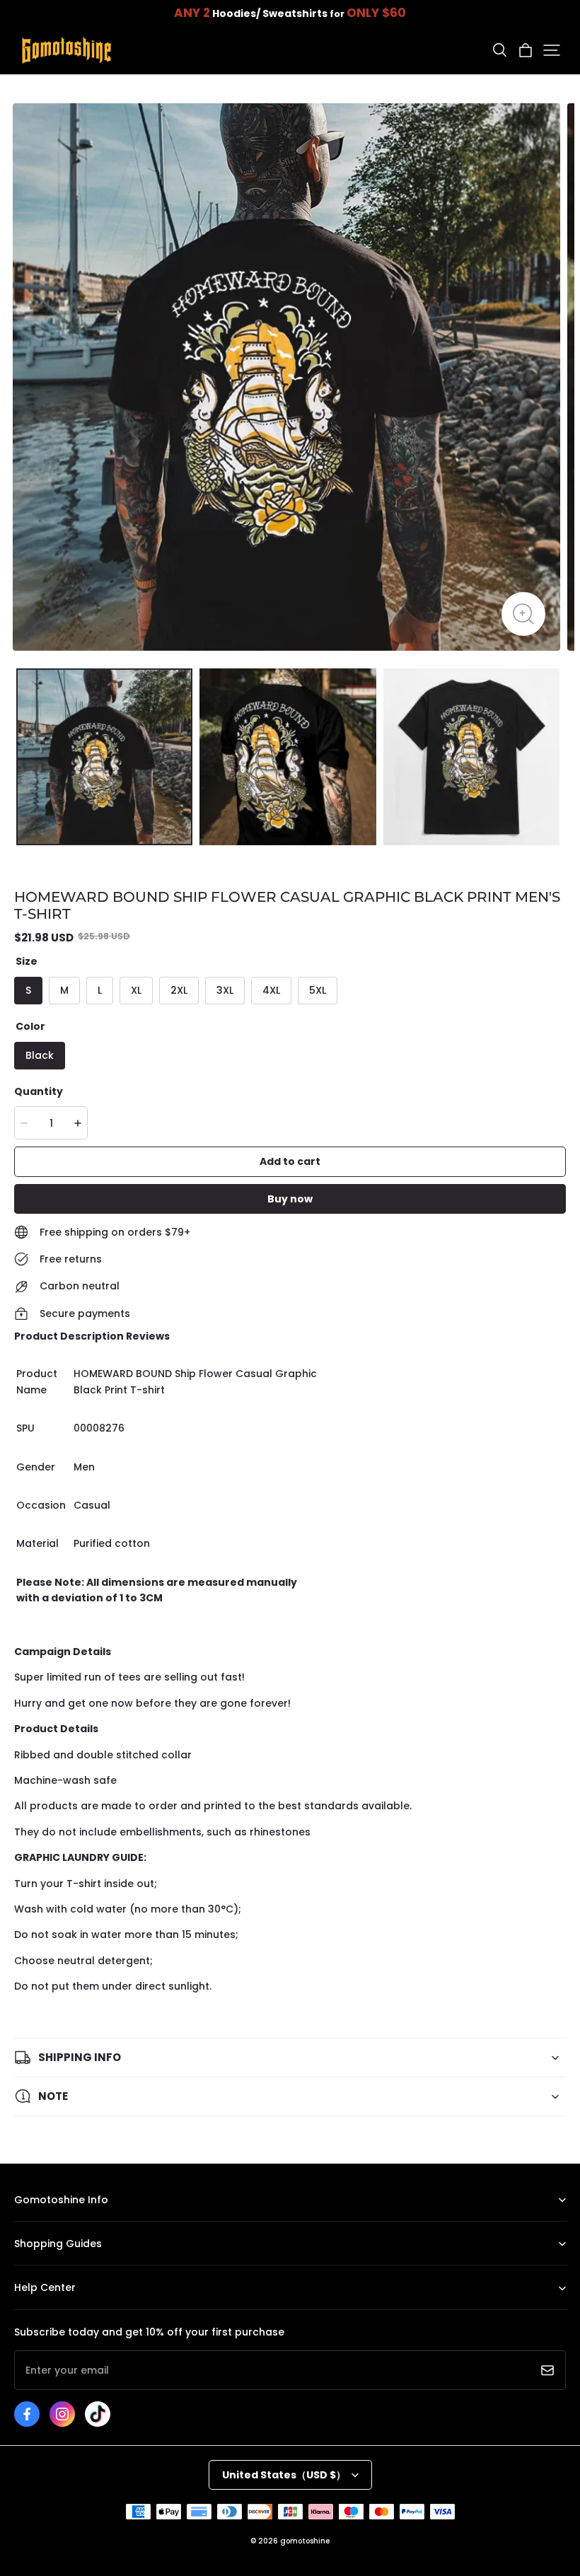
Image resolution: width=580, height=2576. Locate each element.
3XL (225, 990)
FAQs (25, 2310)
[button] (499, 50)
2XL (179, 990)
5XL (318, 990)
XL (136, 990)
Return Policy (42, 2265)
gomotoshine (305, 2541)
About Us (34, 2221)
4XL (271, 990)
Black (40, 1055)
